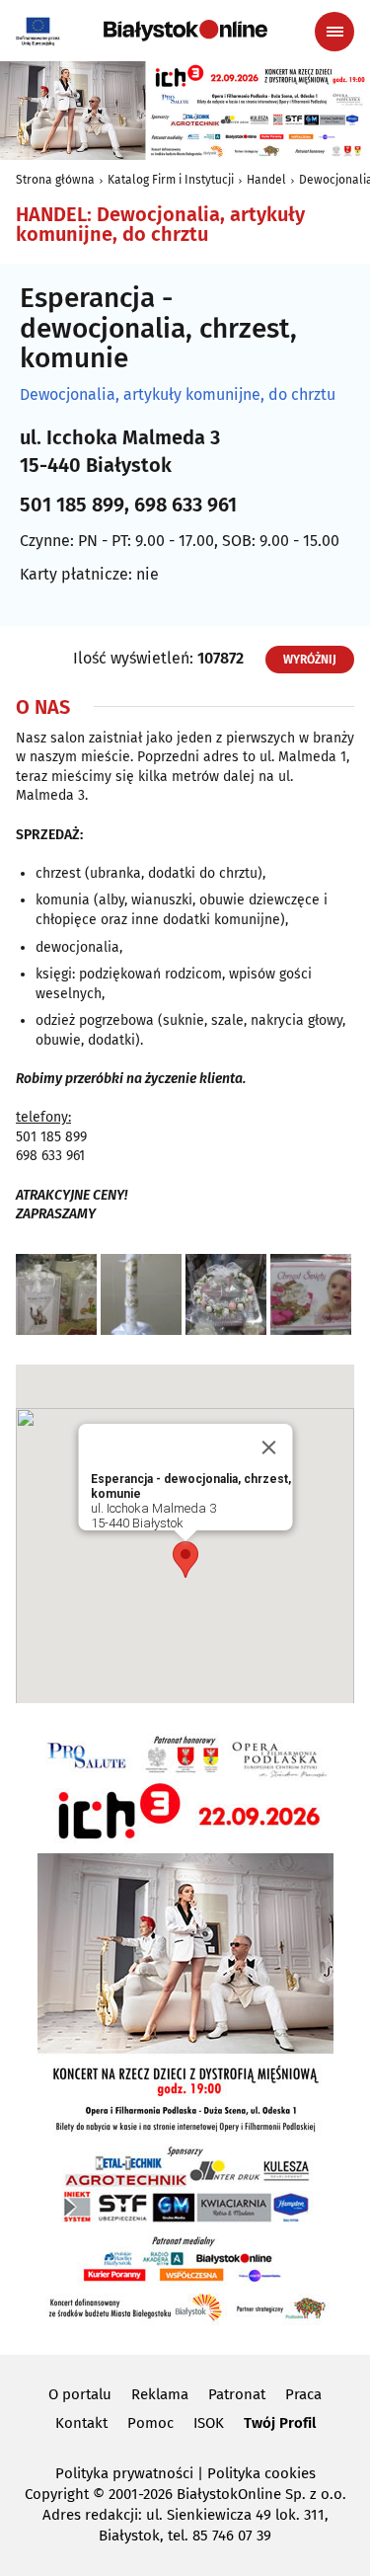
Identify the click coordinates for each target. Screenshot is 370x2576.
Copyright (57, 2494)
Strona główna (55, 180)
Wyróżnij (310, 660)
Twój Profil (280, 2423)
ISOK (209, 2423)
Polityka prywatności (124, 2473)
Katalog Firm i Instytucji (171, 180)
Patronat (237, 2394)
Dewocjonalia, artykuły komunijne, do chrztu (178, 395)
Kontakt (81, 2423)
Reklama (160, 2394)
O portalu (80, 2394)
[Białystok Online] (185, 31)
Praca (303, 2394)
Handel (266, 180)
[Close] (268, 1447)
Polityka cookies (261, 2473)
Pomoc (150, 2423)
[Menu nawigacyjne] (334, 32)
